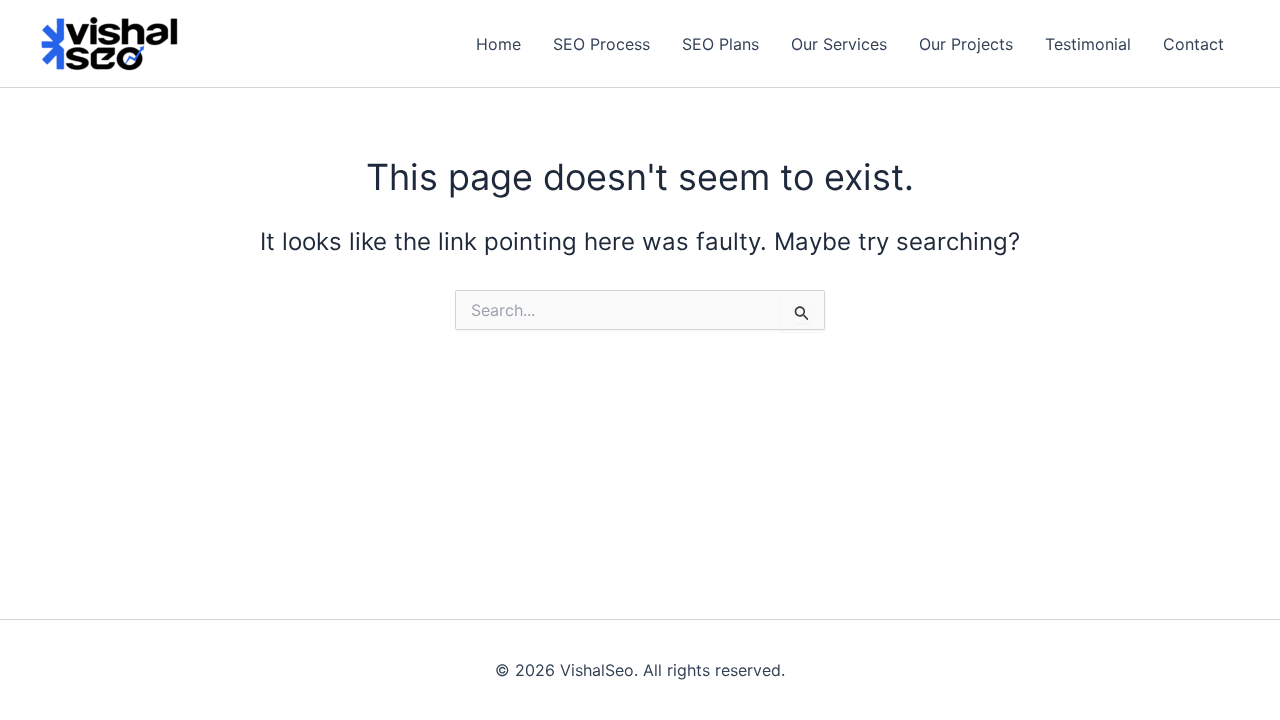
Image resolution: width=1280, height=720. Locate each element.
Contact (1193, 44)
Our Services (839, 44)
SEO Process (601, 44)
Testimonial (1088, 44)
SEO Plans (720, 44)
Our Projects (966, 44)
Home (498, 44)
